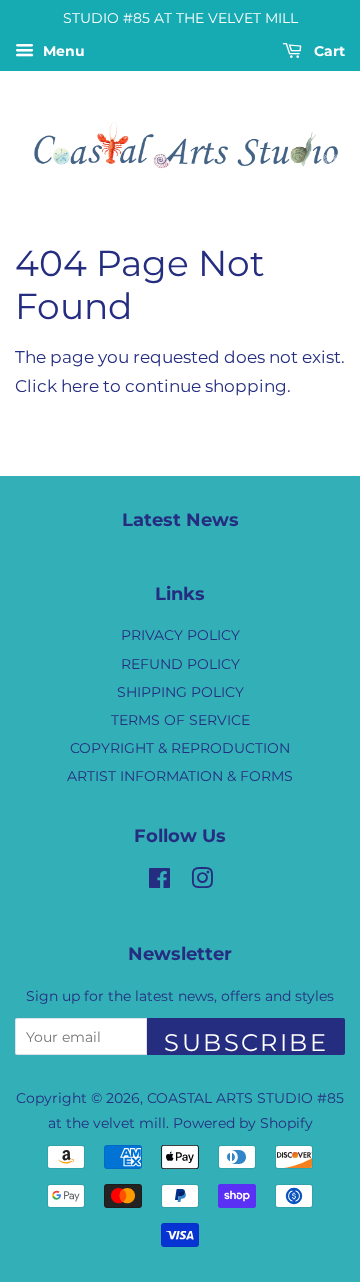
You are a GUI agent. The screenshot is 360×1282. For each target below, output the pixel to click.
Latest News (180, 520)
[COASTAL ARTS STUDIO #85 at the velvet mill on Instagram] (202, 882)
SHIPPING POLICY (180, 692)
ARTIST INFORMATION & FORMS (180, 776)
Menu (62, 51)
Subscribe (246, 1041)
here (80, 386)
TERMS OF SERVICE (180, 720)
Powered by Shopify (243, 1123)
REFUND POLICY (180, 664)
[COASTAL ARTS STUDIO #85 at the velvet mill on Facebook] (159, 882)
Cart (327, 51)
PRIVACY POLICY (180, 635)
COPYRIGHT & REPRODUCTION (180, 748)
